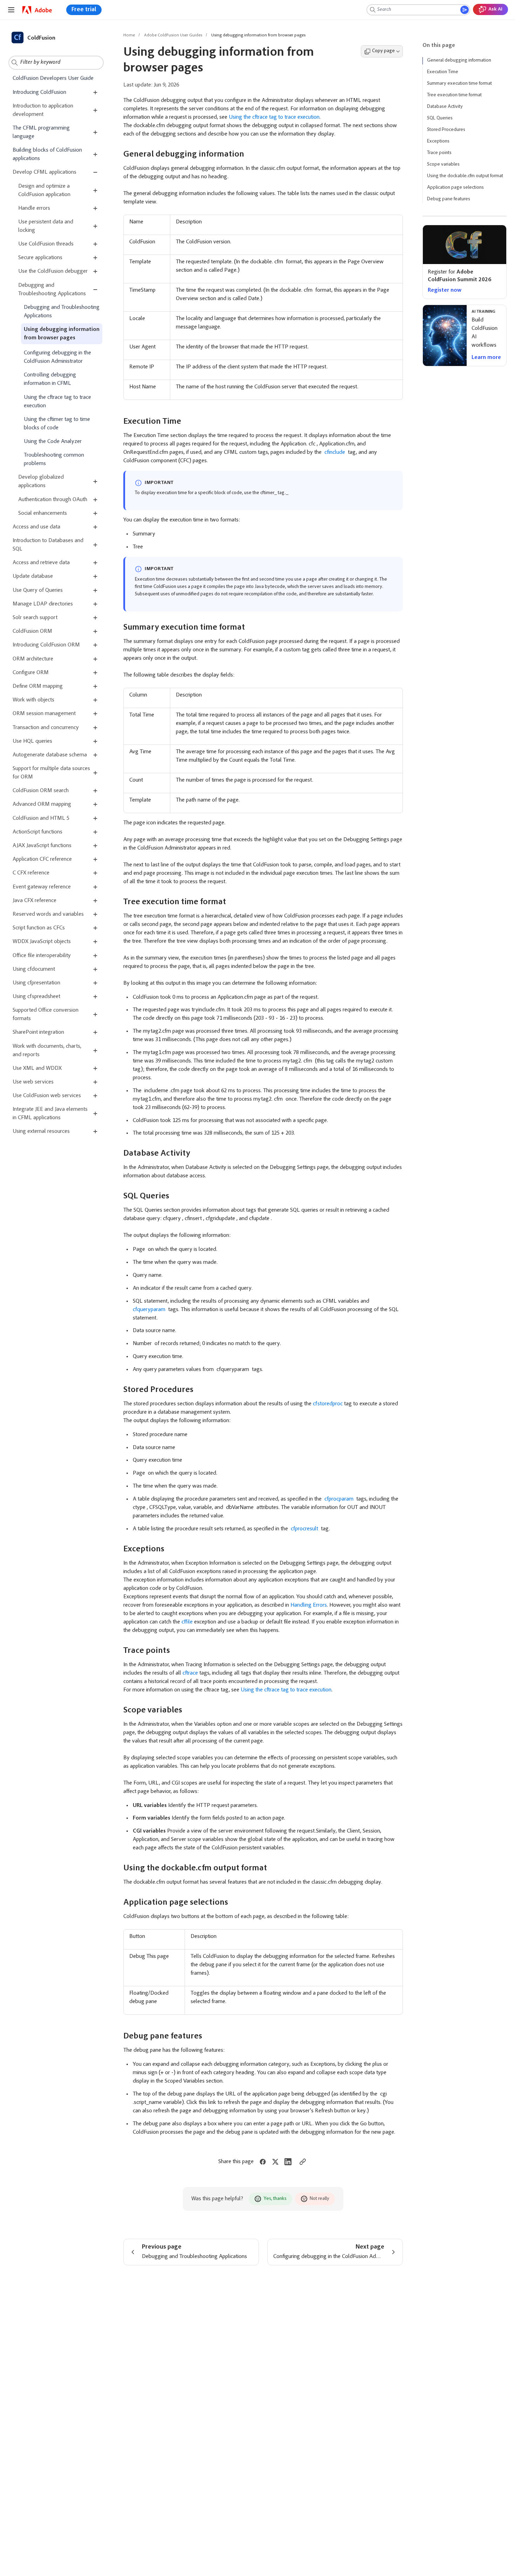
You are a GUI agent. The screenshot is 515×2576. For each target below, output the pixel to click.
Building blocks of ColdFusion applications (47, 154)
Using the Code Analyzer (53, 442)
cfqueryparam (150, 1310)
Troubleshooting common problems (54, 459)
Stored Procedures (446, 130)
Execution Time (443, 72)
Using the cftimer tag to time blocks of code (57, 423)
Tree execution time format (454, 95)
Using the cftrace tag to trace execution (57, 401)
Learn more (486, 358)
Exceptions (438, 141)
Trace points (439, 153)
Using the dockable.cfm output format (465, 176)
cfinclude (335, 452)
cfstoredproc (328, 1404)
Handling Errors (309, 1605)
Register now (445, 290)
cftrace (190, 1673)
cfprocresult (304, 1529)
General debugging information (459, 61)
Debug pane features (449, 199)
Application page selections (455, 188)
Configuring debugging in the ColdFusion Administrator (57, 357)
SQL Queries (440, 118)
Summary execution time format (459, 84)
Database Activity (445, 107)
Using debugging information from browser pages (62, 334)
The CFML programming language (41, 132)
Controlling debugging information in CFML (50, 379)
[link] (37, 10)
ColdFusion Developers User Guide (53, 78)
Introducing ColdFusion (39, 92)
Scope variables (443, 165)
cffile (187, 1622)
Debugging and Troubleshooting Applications (62, 311)
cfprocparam (339, 1499)
